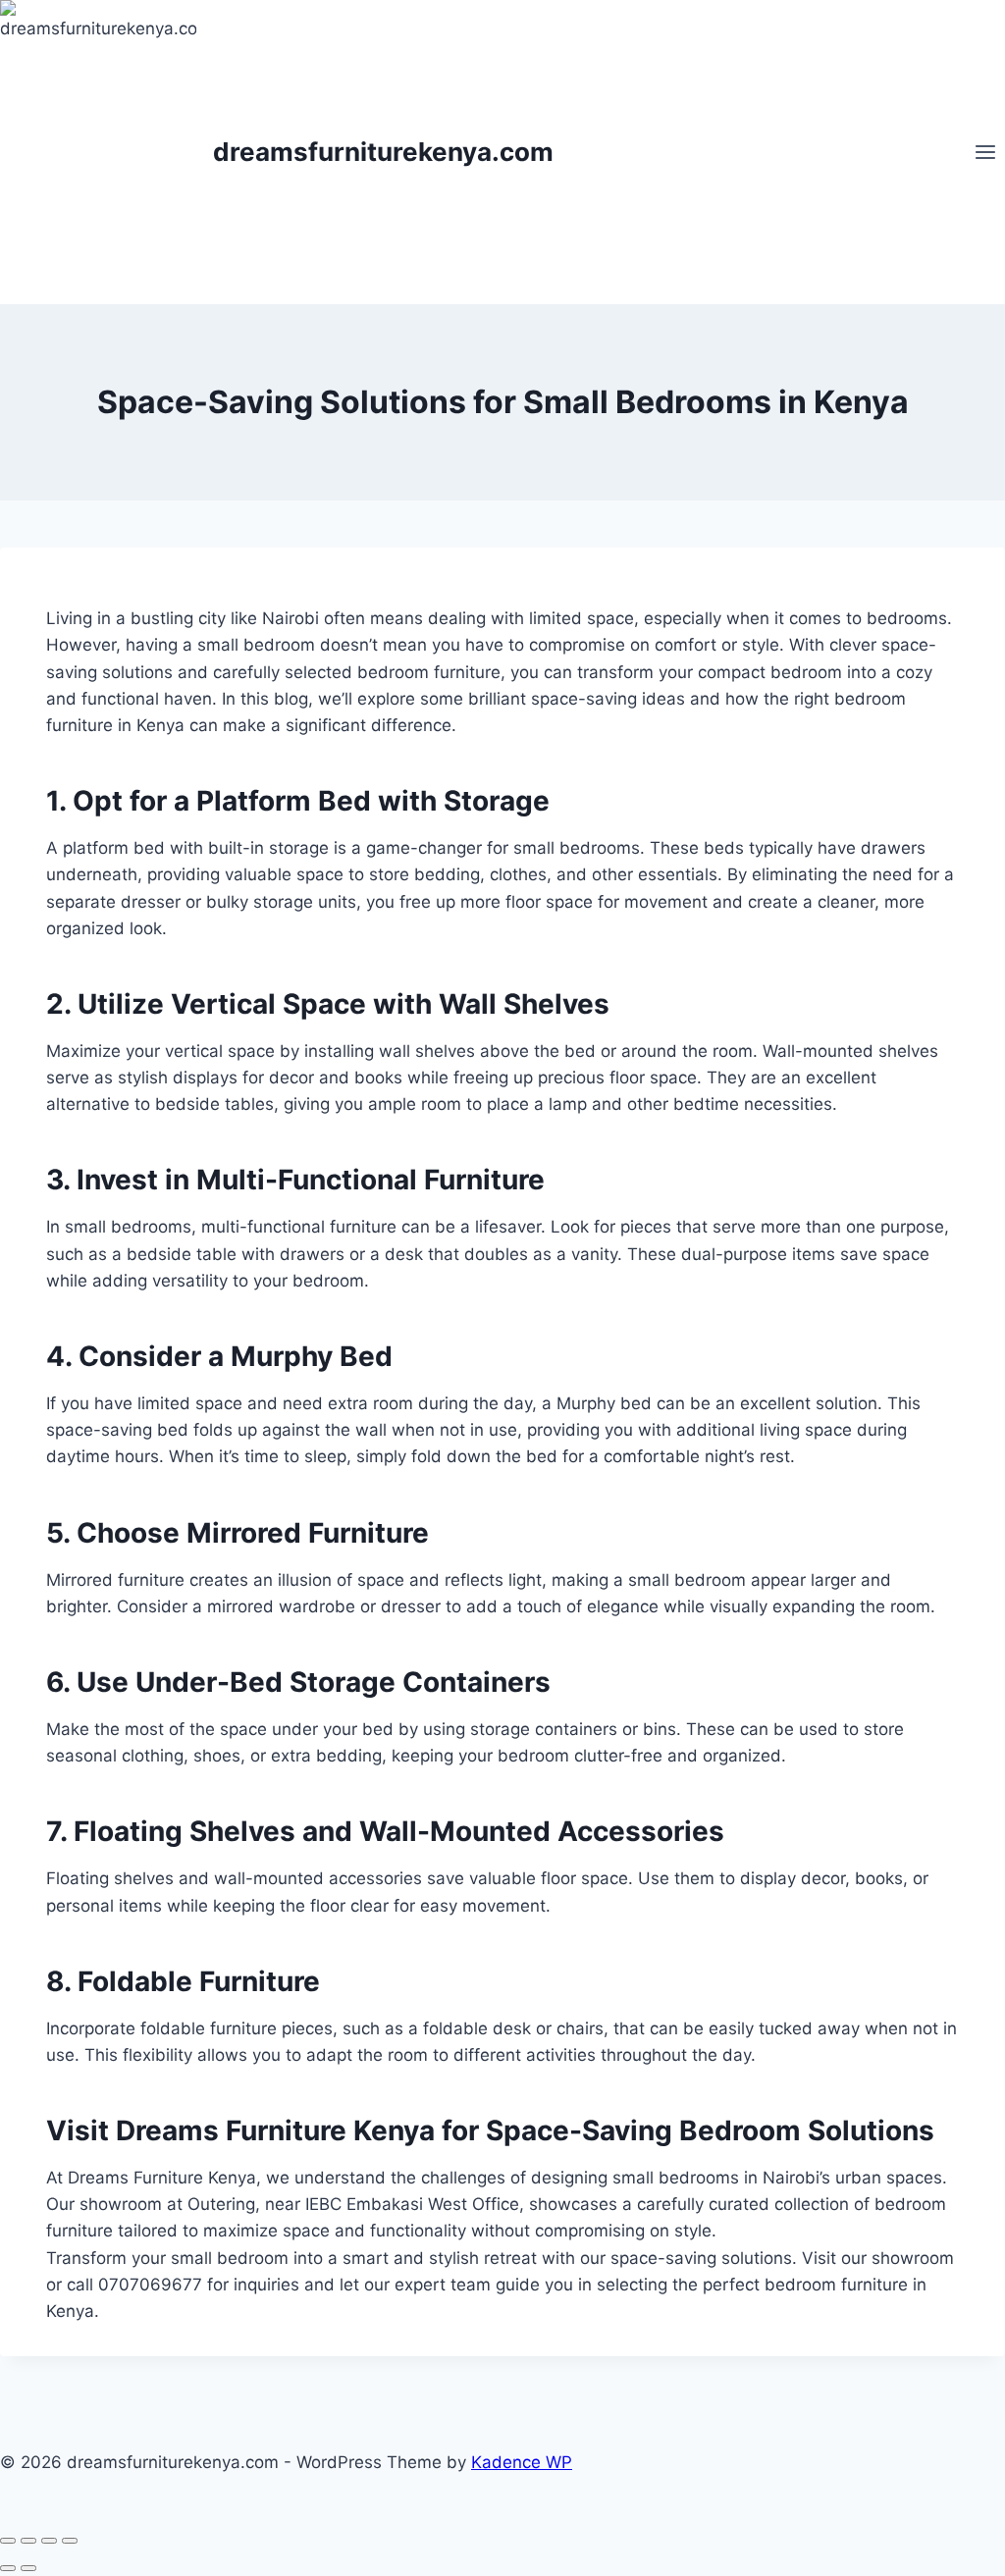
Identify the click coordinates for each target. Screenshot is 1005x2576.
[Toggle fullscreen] (28, 2541)
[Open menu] (985, 152)
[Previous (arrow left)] (8, 2568)
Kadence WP (522, 2462)
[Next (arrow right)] (28, 2568)
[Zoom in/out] (8, 2541)
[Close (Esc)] (70, 2541)
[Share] (49, 2541)
